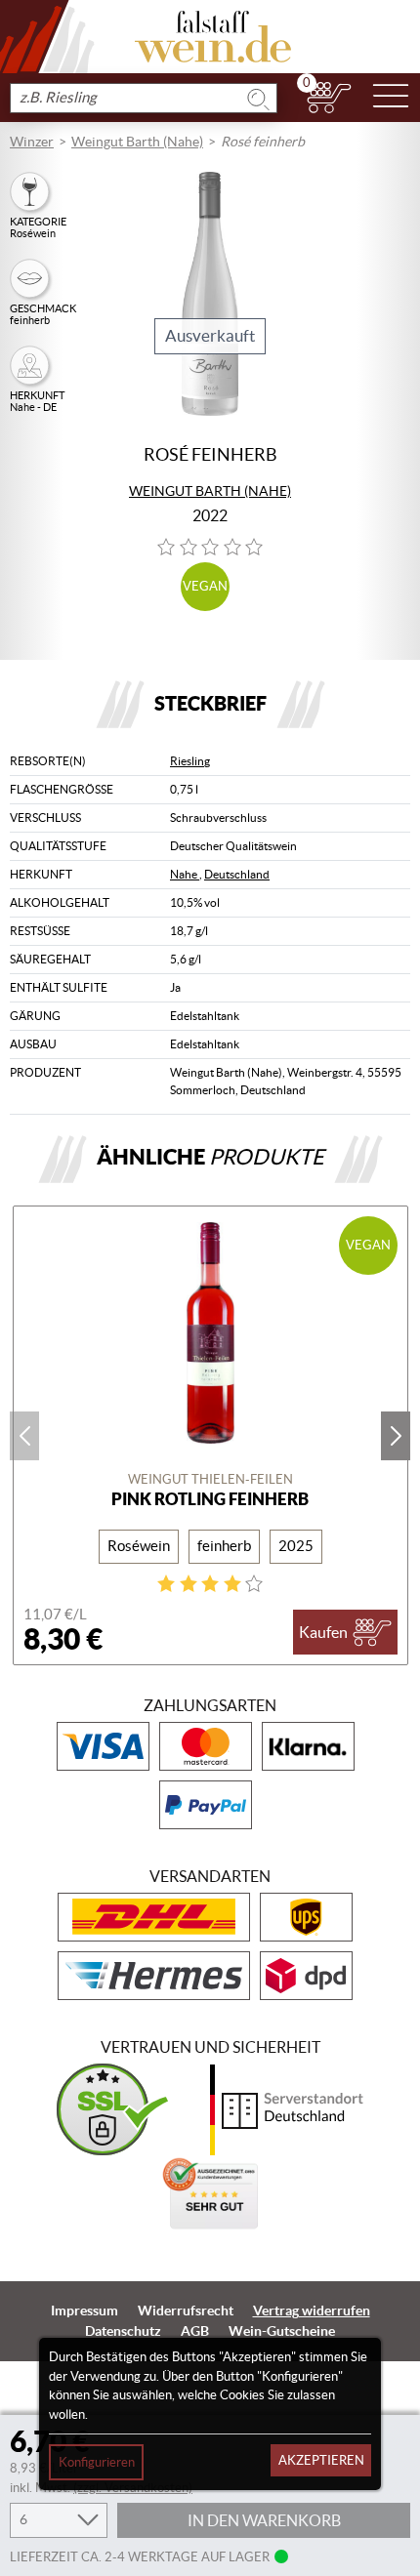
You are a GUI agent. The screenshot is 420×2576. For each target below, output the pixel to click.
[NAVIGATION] (391, 98)
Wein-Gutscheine (282, 2331)
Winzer (32, 142)
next (396, 1436)
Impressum (84, 2310)
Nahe (185, 874)
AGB (195, 2331)
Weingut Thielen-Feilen (210, 1479)
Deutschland (237, 874)
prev (24, 1436)
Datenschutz (123, 2331)
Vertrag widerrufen (312, 2310)
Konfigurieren (97, 2462)
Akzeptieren (321, 2460)
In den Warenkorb (264, 2520)
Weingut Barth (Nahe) (137, 142)
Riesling (190, 761)
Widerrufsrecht (186, 2310)
